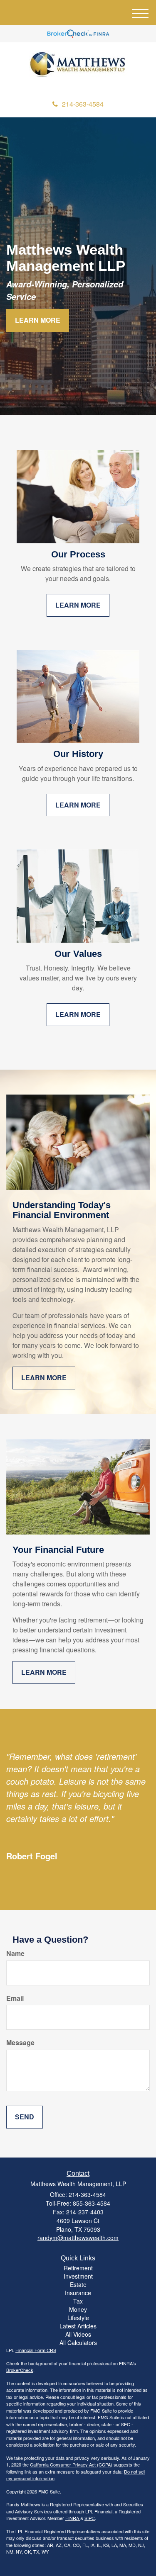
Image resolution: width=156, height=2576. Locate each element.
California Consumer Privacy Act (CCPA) (71, 2464)
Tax (78, 2301)
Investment (78, 2276)
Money (78, 2309)
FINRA (73, 2518)
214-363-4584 (83, 104)
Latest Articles (78, 2326)
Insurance (78, 2293)
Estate (78, 2284)
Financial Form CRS (36, 2350)
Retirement (78, 2268)
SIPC (90, 2518)
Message (20, 2043)
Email (15, 1998)
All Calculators (78, 2342)
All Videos (78, 2334)
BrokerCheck (20, 2370)
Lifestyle (78, 2318)
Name (15, 1953)
